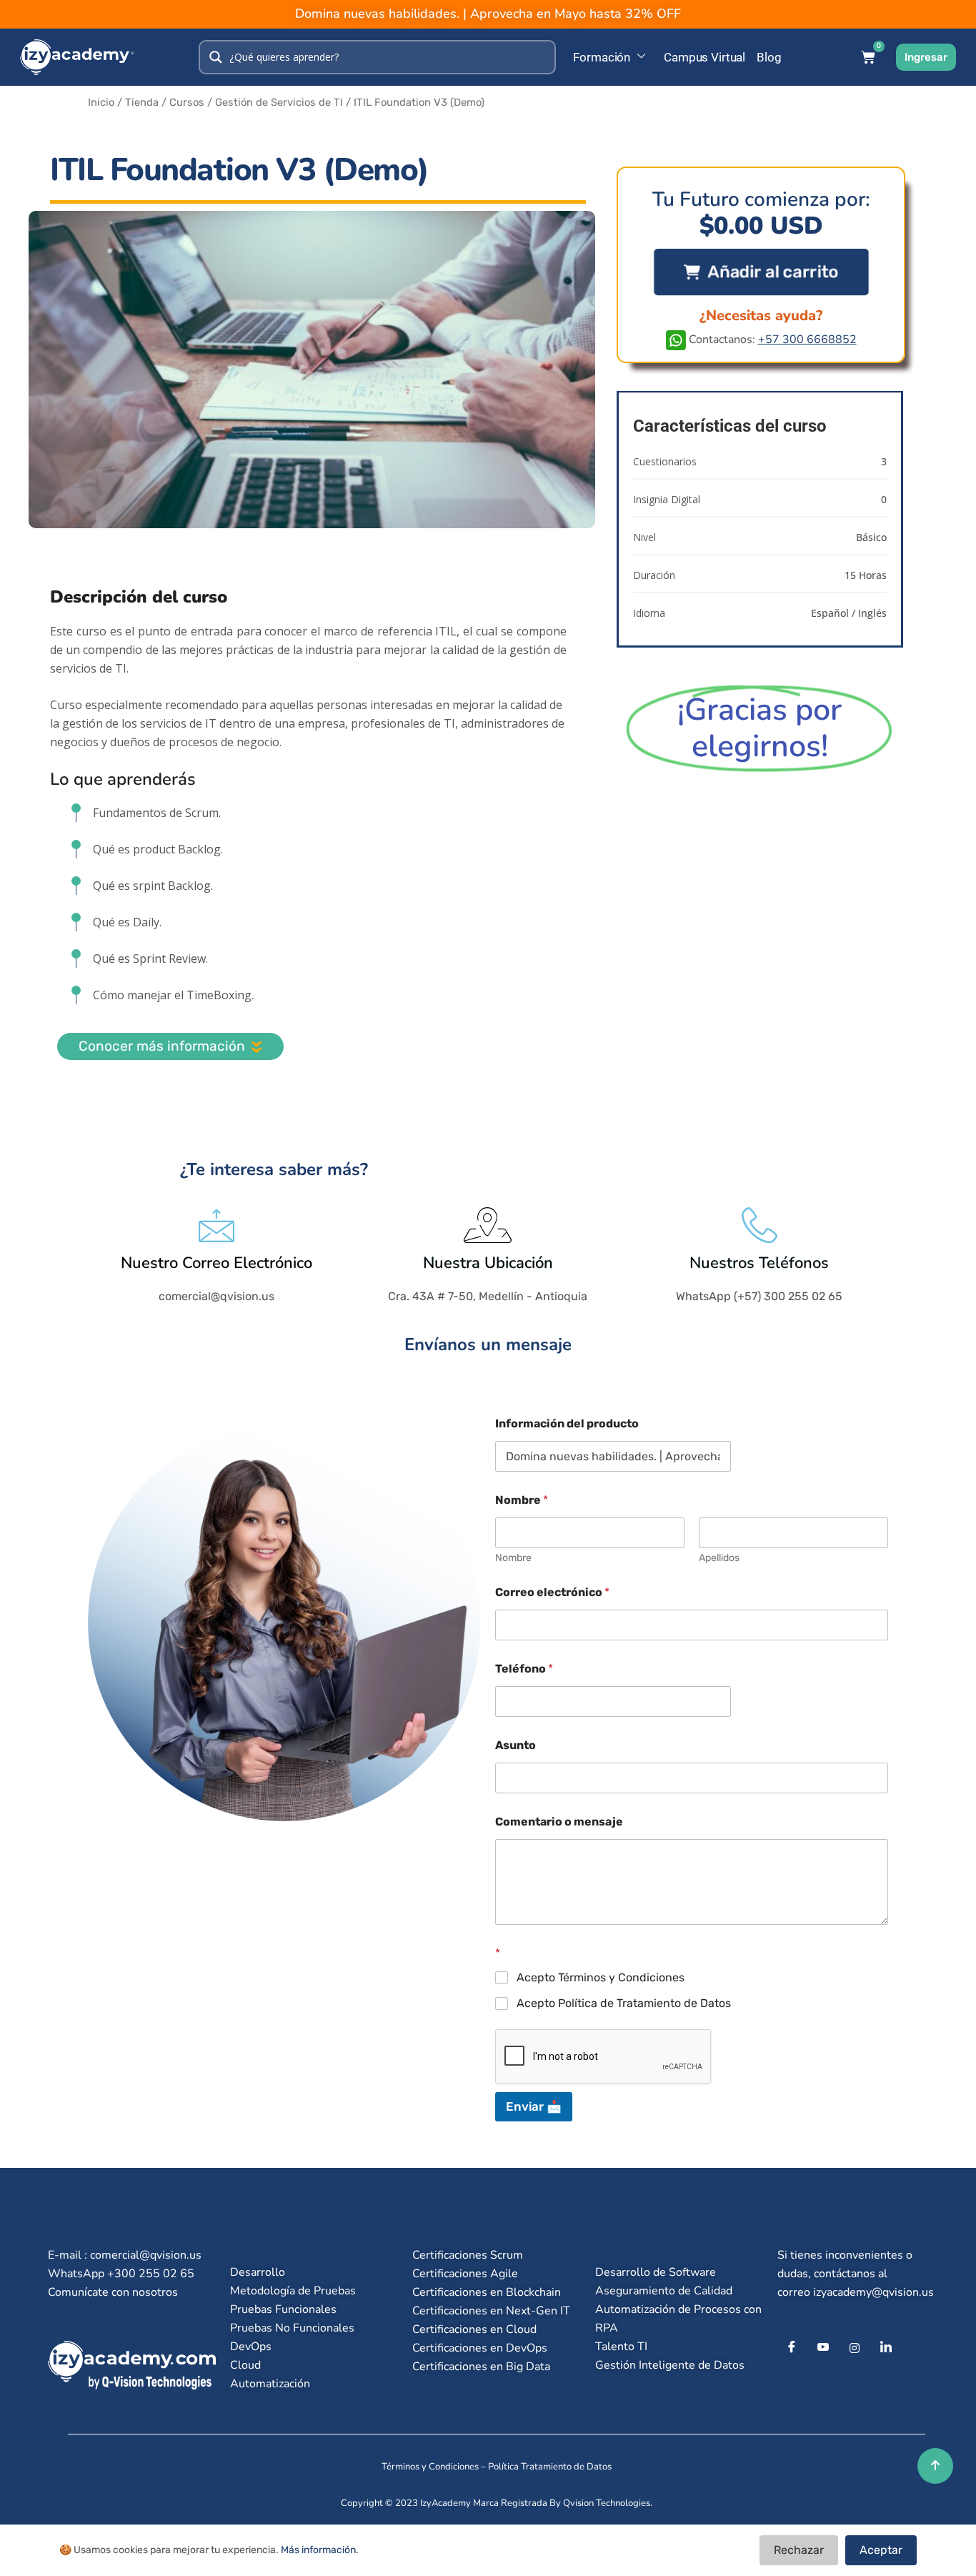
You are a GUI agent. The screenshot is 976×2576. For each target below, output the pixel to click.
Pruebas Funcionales (283, 2309)
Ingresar (926, 57)
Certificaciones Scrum (468, 2255)
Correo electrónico (552, 1592)
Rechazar (799, 2550)
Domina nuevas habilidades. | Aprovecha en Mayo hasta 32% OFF (488, 14)
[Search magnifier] (216, 57)
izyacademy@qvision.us (873, 2292)
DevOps (251, 2347)
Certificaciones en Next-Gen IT (491, 2311)
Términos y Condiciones (430, 2467)
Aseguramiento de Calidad (664, 2291)
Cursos (187, 102)
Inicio (101, 102)
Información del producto (567, 1423)
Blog (769, 57)
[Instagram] (855, 2348)
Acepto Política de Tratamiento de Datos (624, 2003)
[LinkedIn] (886, 2348)
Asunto (516, 1745)
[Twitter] (823, 2348)
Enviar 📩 (534, 2106)
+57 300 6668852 (807, 340)
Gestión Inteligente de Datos (670, 2365)
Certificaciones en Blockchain (487, 2292)
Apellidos (719, 1558)
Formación (602, 57)
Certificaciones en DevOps (480, 2348)
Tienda (142, 102)
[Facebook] (792, 2348)
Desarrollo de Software (656, 2272)
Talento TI (621, 2347)
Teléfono (524, 1669)
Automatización (270, 2384)
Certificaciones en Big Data (481, 2367)
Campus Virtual (704, 57)
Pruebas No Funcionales (292, 2328)
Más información (318, 2550)
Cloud (245, 2365)
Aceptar (881, 2550)
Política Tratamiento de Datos (550, 2467)
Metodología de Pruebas (293, 2291)
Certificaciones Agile (465, 2274)
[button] (761, 272)
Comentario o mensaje (559, 1822)
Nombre (513, 1558)
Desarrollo (258, 2272)
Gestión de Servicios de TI (279, 102)
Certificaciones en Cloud (474, 2329)
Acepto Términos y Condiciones (601, 1977)
